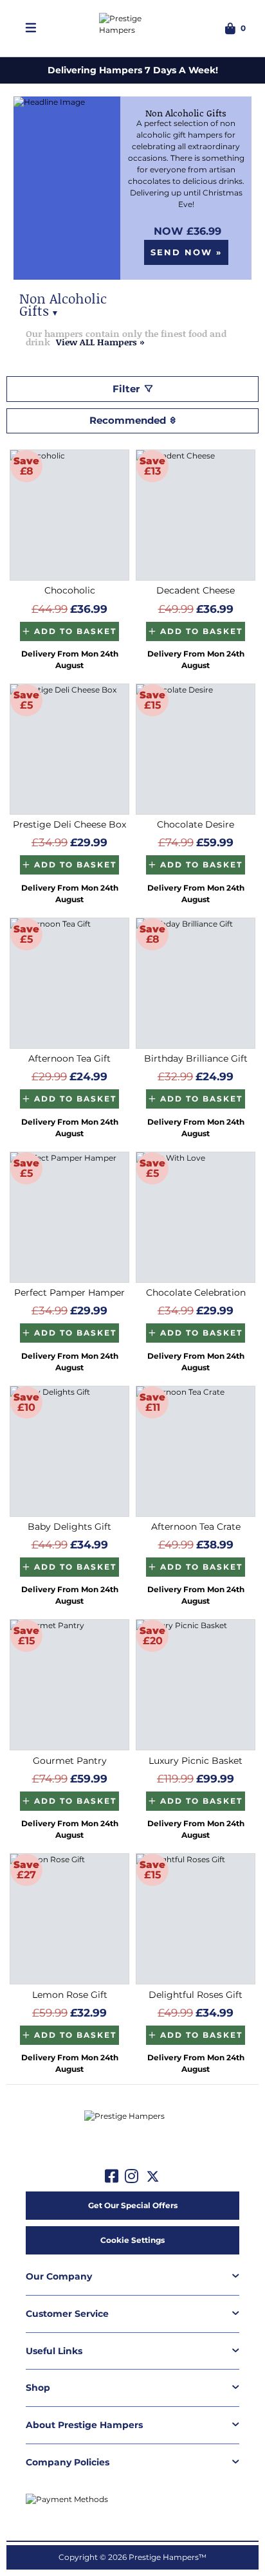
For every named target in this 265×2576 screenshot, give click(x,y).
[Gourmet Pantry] (69, 1685)
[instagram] (132, 2177)
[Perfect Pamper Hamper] (69, 1217)
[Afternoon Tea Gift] (69, 983)
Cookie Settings (132, 2240)
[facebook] (112, 2177)
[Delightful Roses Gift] (196, 1919)
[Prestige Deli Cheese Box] (69, 749)
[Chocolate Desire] (196, 749)
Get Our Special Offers (133, 2205)
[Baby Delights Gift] (69, 1451)
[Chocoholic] (69, 515)
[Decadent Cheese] (196, 515)
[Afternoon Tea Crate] (196, 1451)
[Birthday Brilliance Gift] (196, 983)
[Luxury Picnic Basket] (196, 1685)
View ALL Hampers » (100, 342)
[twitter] (153, 2177)
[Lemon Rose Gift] (69, 1919)
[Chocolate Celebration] (196, 1217)
